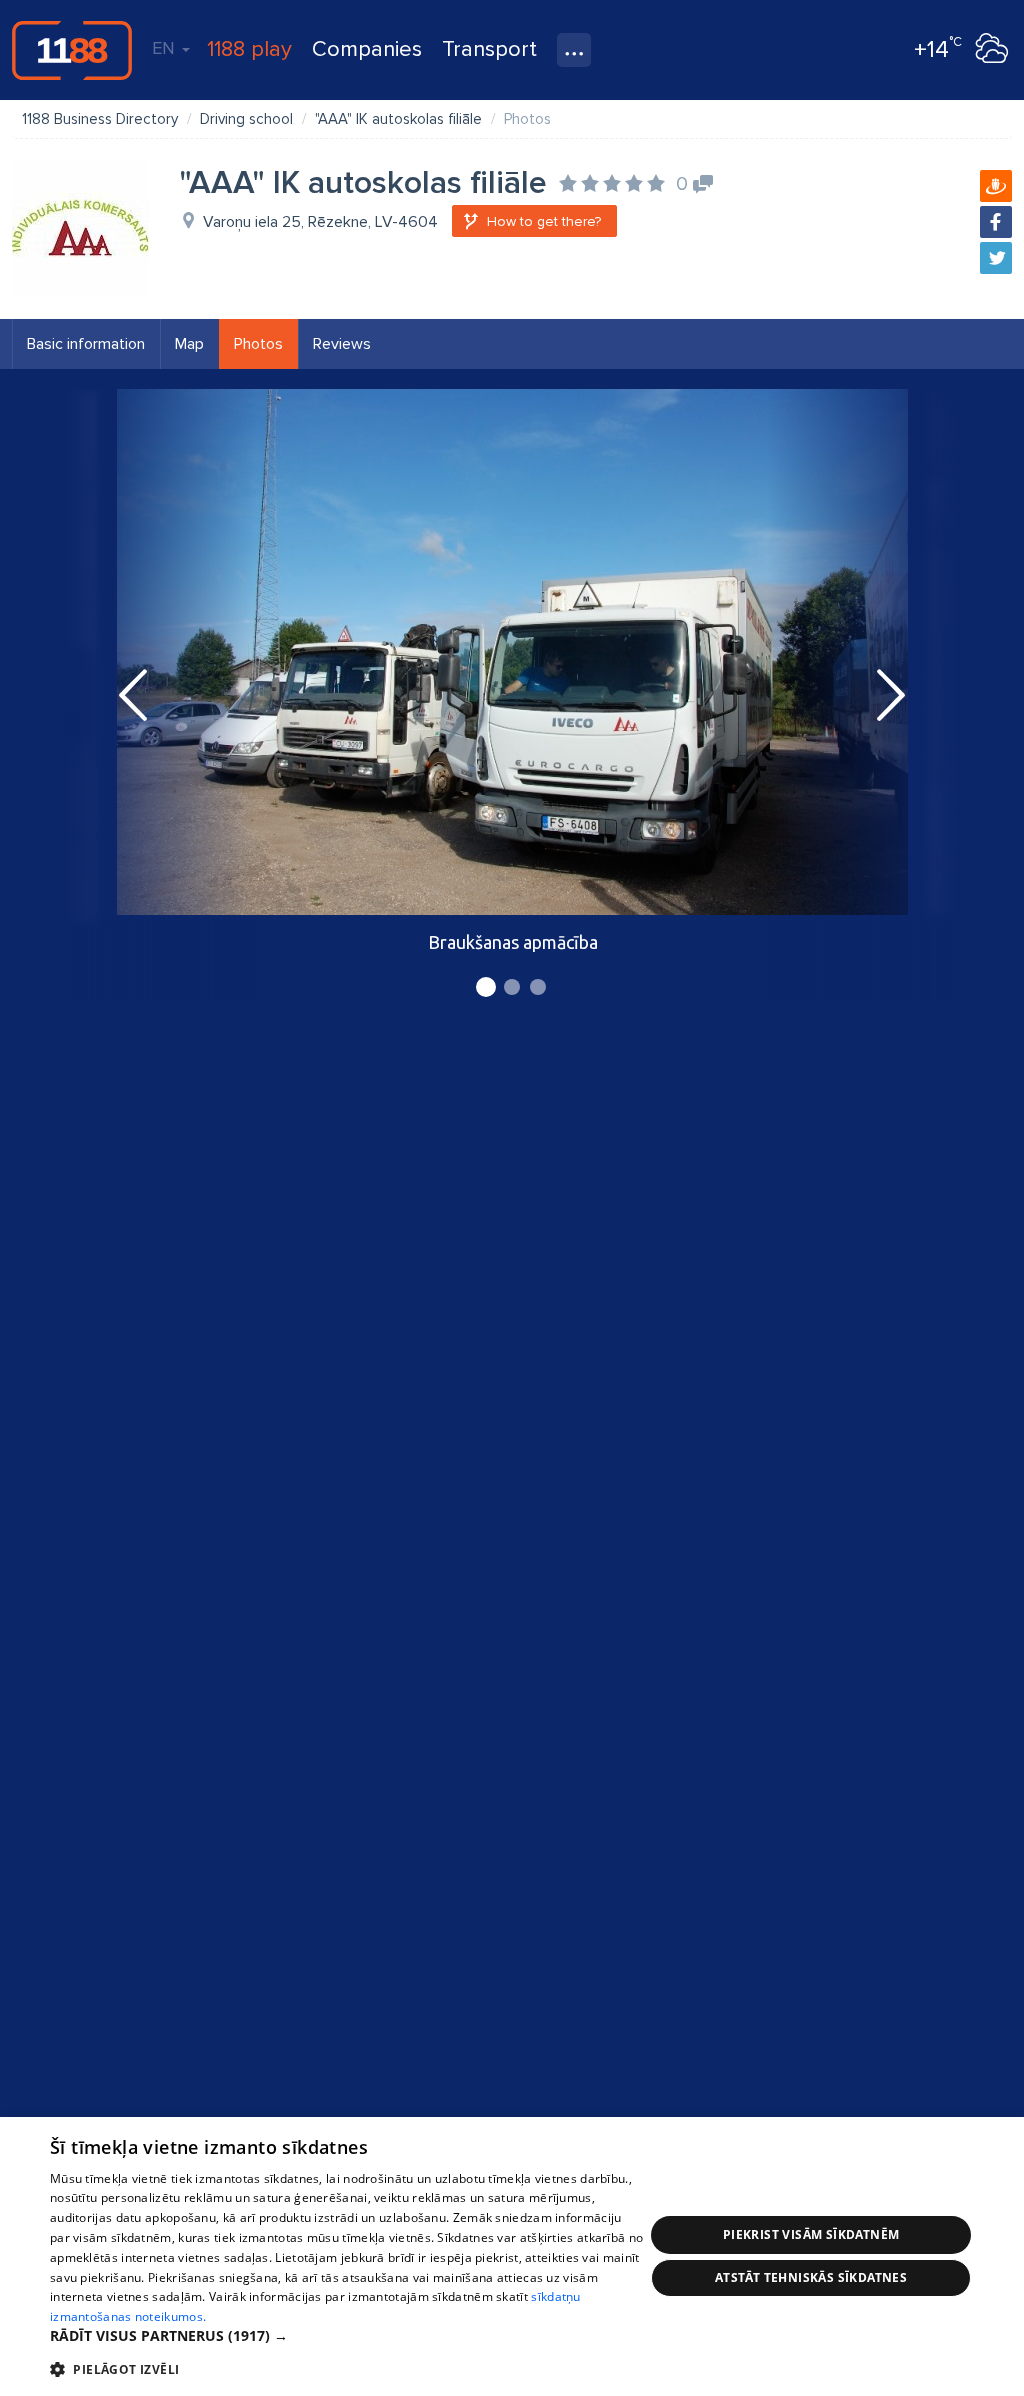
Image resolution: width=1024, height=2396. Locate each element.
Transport (489, 49)
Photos (258, 344)
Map (189, 344)
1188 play (249, 49)
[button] (347, 2336)
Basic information (86, 344)
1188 (72, 50)
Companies (367, 49)
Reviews (342, 344)
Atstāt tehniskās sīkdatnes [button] (811, 2277)
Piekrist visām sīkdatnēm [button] (811, 2234)
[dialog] (512, 2256)
